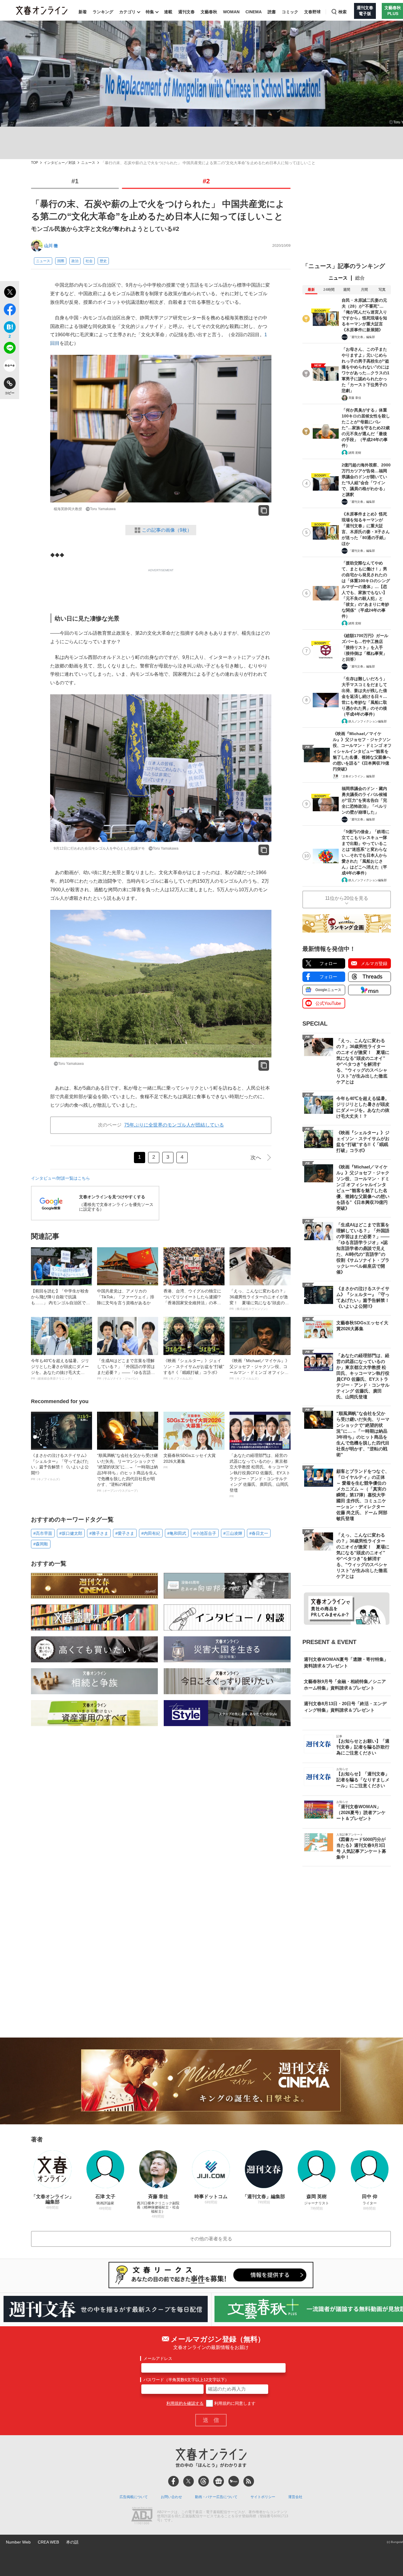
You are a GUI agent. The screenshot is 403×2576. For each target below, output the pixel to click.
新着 (83, 12)
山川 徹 (51, 246)
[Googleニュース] (219, 2481)
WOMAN (231, 12)
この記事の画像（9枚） (167, 530)
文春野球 (312, 12)
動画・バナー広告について (216, 2497)
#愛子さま (125, 1533)
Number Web (18, 2542)
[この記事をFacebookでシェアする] (10, 311)
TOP (35, 163)
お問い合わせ (171, 2497)
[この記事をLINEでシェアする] (10, 349)
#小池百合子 (205, 1533)
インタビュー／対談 (60, 163)
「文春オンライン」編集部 (357, 776)
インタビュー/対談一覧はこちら (60, 1178)
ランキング (103, 12)
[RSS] (249, 2481)
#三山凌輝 (233, 1533)
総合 (360, 278)
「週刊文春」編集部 (362, 337)
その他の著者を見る (211, 2239)
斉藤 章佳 (355, 398)
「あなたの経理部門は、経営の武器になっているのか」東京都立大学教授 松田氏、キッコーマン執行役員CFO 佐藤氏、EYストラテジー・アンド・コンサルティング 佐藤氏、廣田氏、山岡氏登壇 (260, 1475)
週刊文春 (186, 12)
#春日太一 (259, 1533)
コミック (290, 12)
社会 (89, 261)
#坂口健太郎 (71, 1533)
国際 (61, 261)
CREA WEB (48, 2542)
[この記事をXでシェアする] (10, 293)
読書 (272, 12)
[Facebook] (173, 2481)
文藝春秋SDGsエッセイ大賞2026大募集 (190, 1461)
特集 (150, 12)
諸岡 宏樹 (355, 453)
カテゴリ (127, 12)
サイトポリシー (263, 2497)
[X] (189, 2481)
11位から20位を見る (347, 898)
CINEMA (254, 12)
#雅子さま (99, 1533)
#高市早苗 (43, 1533)
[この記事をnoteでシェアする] (10, 367)
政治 (75, 261)
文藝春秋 (209, 12)
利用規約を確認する (185, 2403)
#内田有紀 (151, 1533)
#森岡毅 (41, 1544)
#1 (75, 181)
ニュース (88, 163)
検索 (343, 12)
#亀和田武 (177, 1533)
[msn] (234, 2481)
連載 (168, 12)
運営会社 (295, 2497)
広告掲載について (134, 2497)
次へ (256, 1158)
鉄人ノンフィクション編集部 (368, 721)
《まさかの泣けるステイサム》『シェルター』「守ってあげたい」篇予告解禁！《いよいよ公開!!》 (60, 1467)
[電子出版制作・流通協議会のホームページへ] (142, 2516)
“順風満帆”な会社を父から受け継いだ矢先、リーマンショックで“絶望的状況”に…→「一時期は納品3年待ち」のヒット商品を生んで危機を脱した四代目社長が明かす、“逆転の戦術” (127, 1473)
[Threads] (204, 2481)
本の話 (72, 2542)
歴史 (103, 261)
